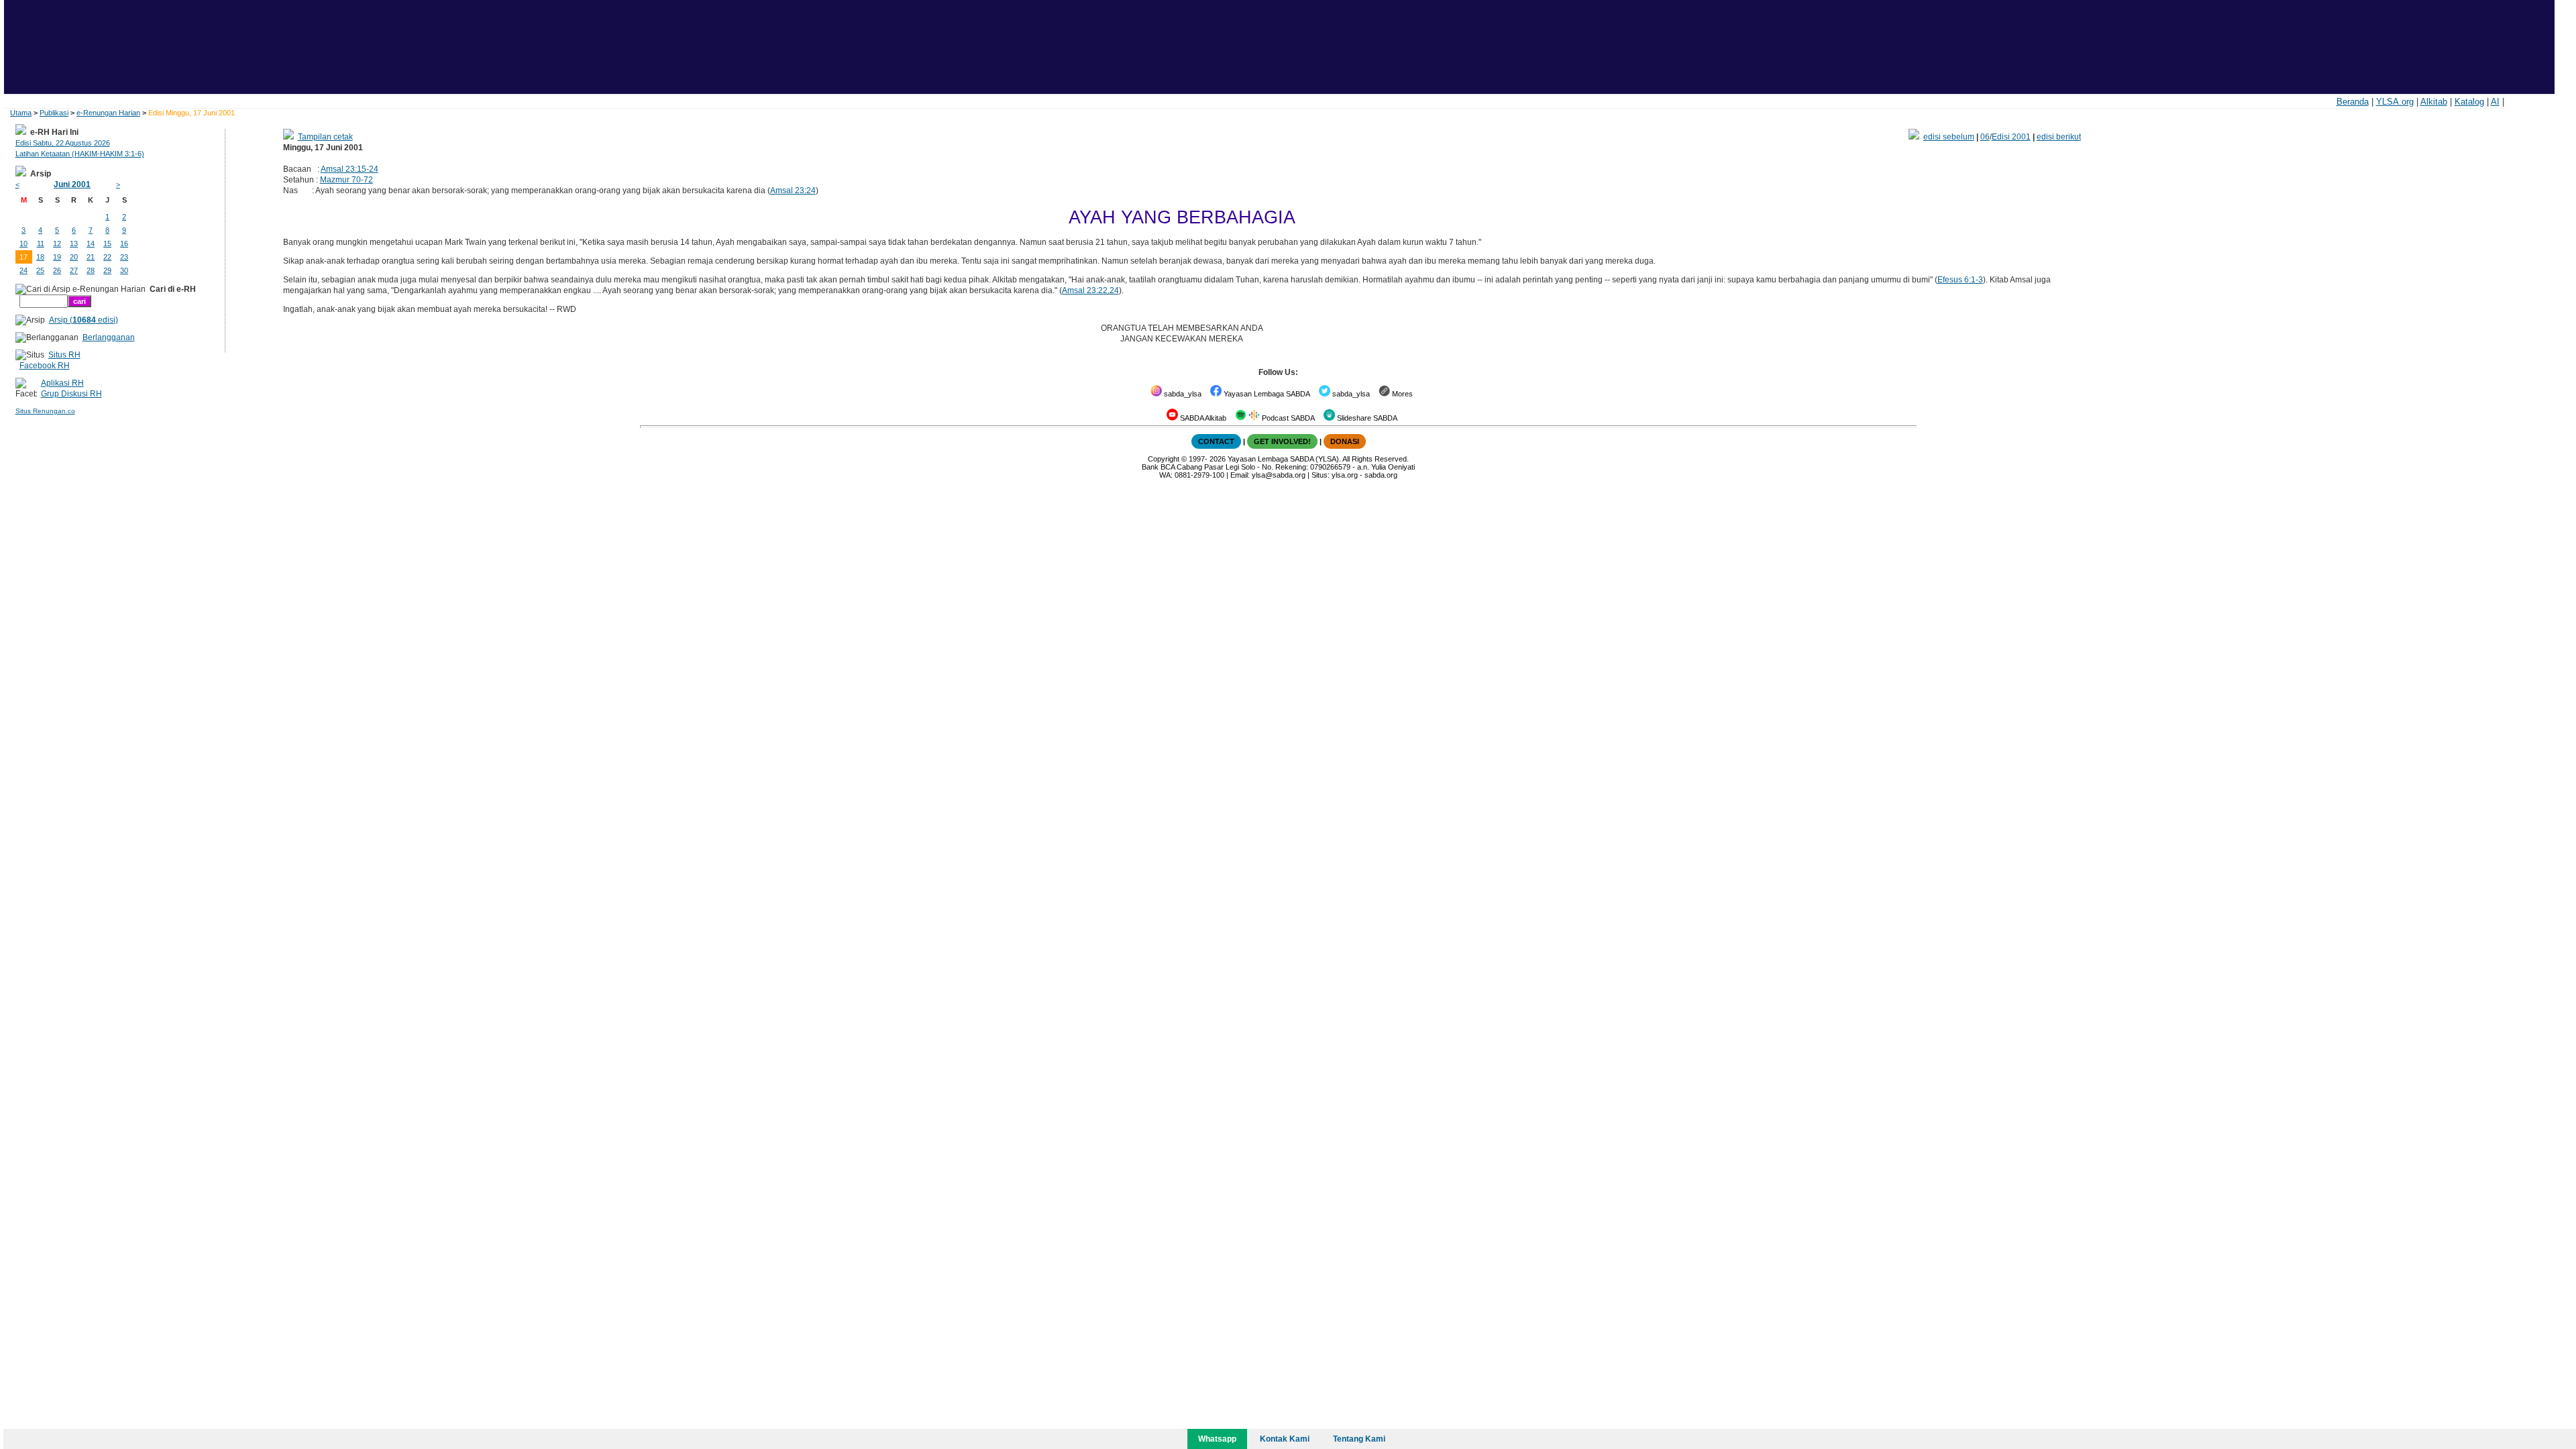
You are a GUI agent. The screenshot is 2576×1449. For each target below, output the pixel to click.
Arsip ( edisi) (84, 320)
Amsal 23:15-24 (350, 169)
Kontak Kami (1285, 1439)
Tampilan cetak (325, 137)
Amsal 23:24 (793, 191)
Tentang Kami (1359, 1439)
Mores (1401, 394)
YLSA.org (2395, 102)
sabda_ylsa (1182, 394)
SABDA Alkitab (1202, 418)
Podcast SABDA (1287, 418)
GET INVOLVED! (1282, 441)
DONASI (1345, 441)
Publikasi (54, 113)
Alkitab (2434, 102)
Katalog (2469, 102)
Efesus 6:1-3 (1960, 280)
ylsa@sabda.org (1279, 475)
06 (1985, 137)
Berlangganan (109, 337)
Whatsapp (1217, 1439)
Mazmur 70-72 (346, 180)
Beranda (2353, 102)
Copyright (1164, 459)
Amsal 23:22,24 (1090, 290)
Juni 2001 (72, 184)
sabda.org (1381, 475)
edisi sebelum (1949, 137)
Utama (21, 113)
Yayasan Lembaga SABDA (1266, 394)
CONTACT (1216, 441)
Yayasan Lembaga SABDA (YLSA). (1284, 459)
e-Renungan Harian (108, 113)
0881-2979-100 (1199, 475)
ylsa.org (1345, 475)
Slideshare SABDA (1366, 418)
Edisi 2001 (2011, 137)
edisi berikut (2059, 137)
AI (2495, 102)
